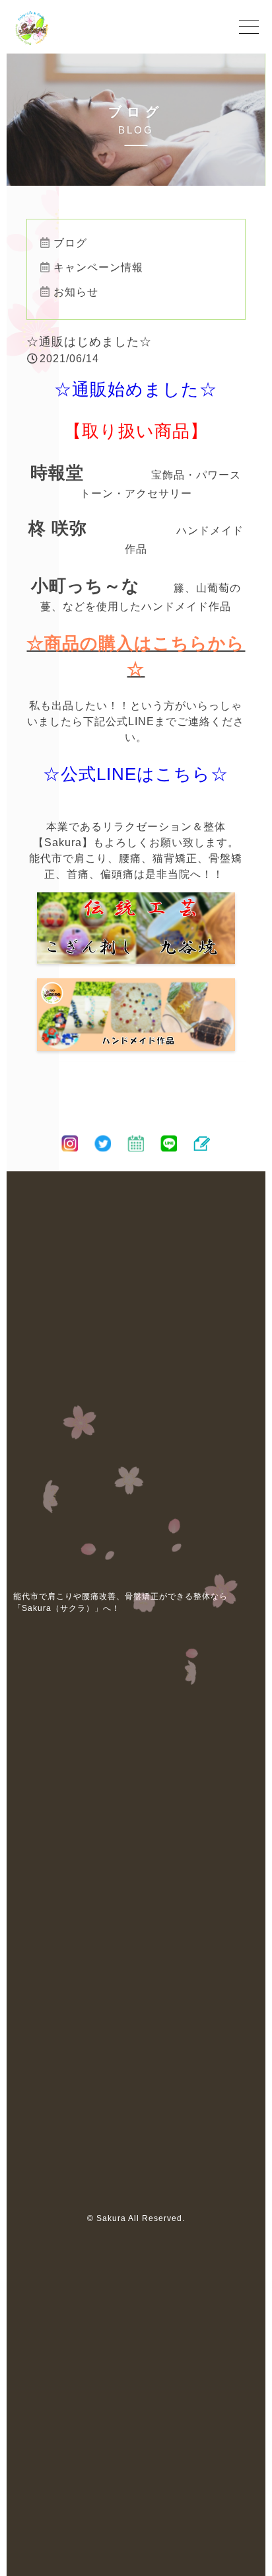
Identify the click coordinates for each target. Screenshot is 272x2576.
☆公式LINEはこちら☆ (136, 774)
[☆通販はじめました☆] (136, 956)
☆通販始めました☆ (136, 389)
